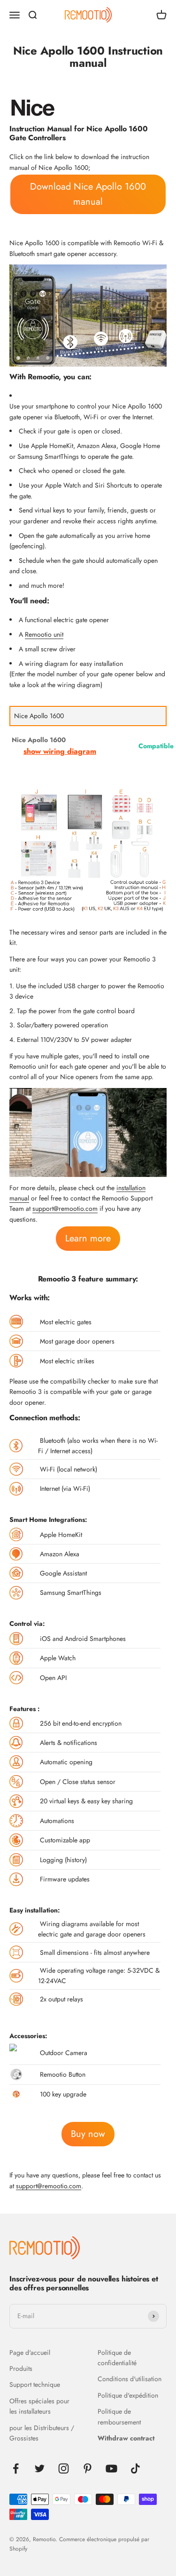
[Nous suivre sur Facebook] (16, 2468)
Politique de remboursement (119, 2416)
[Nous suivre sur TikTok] (135, 2468)
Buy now (88, 2134)
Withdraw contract (126, 2438)
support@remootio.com (65, 1208)
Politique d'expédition (128, 2395)
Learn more (88, 1238)
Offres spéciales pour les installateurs (39, 2406)
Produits (21, 2368)
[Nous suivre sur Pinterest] (88, 2468)
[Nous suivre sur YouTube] (111, 2468)
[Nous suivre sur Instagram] (64, 2468)
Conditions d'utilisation (130, 2379)
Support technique (35, 2384)
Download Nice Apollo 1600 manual (88, 194)
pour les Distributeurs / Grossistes (42, 2433)
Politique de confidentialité (117, 2358)
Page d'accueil (30, 2352)
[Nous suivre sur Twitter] (40, 2468)
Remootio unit (44, 634)
